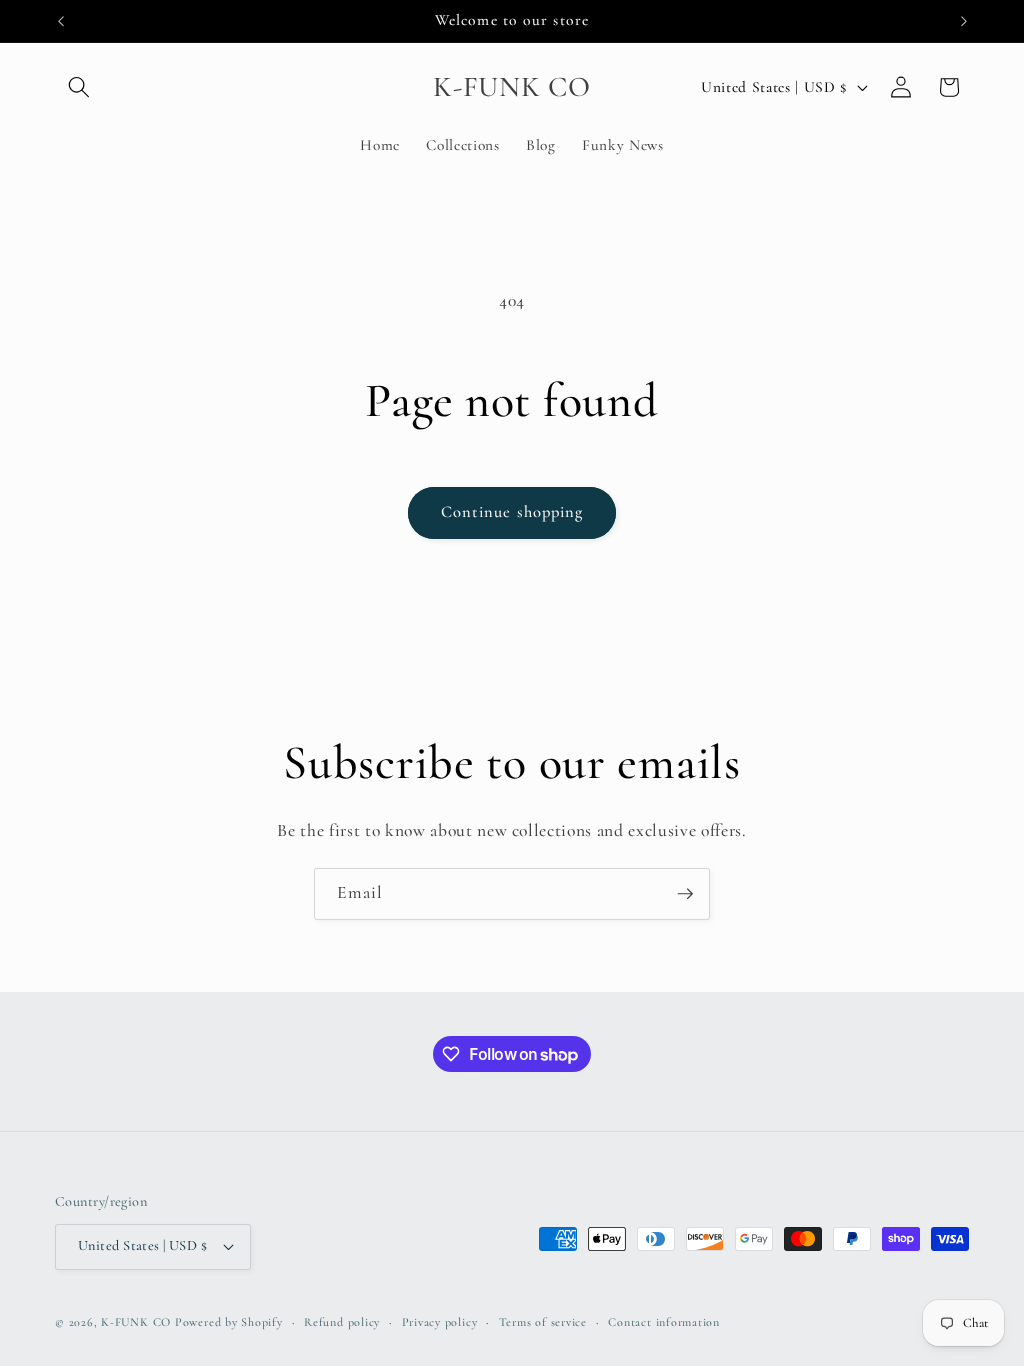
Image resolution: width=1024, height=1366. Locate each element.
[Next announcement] (964, 21)
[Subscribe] (685, 894)
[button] (79, 87)
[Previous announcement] (61, 21)
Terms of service (543, 1322)
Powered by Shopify (229, 1322)
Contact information (664, 1322)
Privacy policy (440, 1322)
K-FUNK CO (136, 1322)
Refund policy (342, 1322)
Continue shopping (512, 512)
